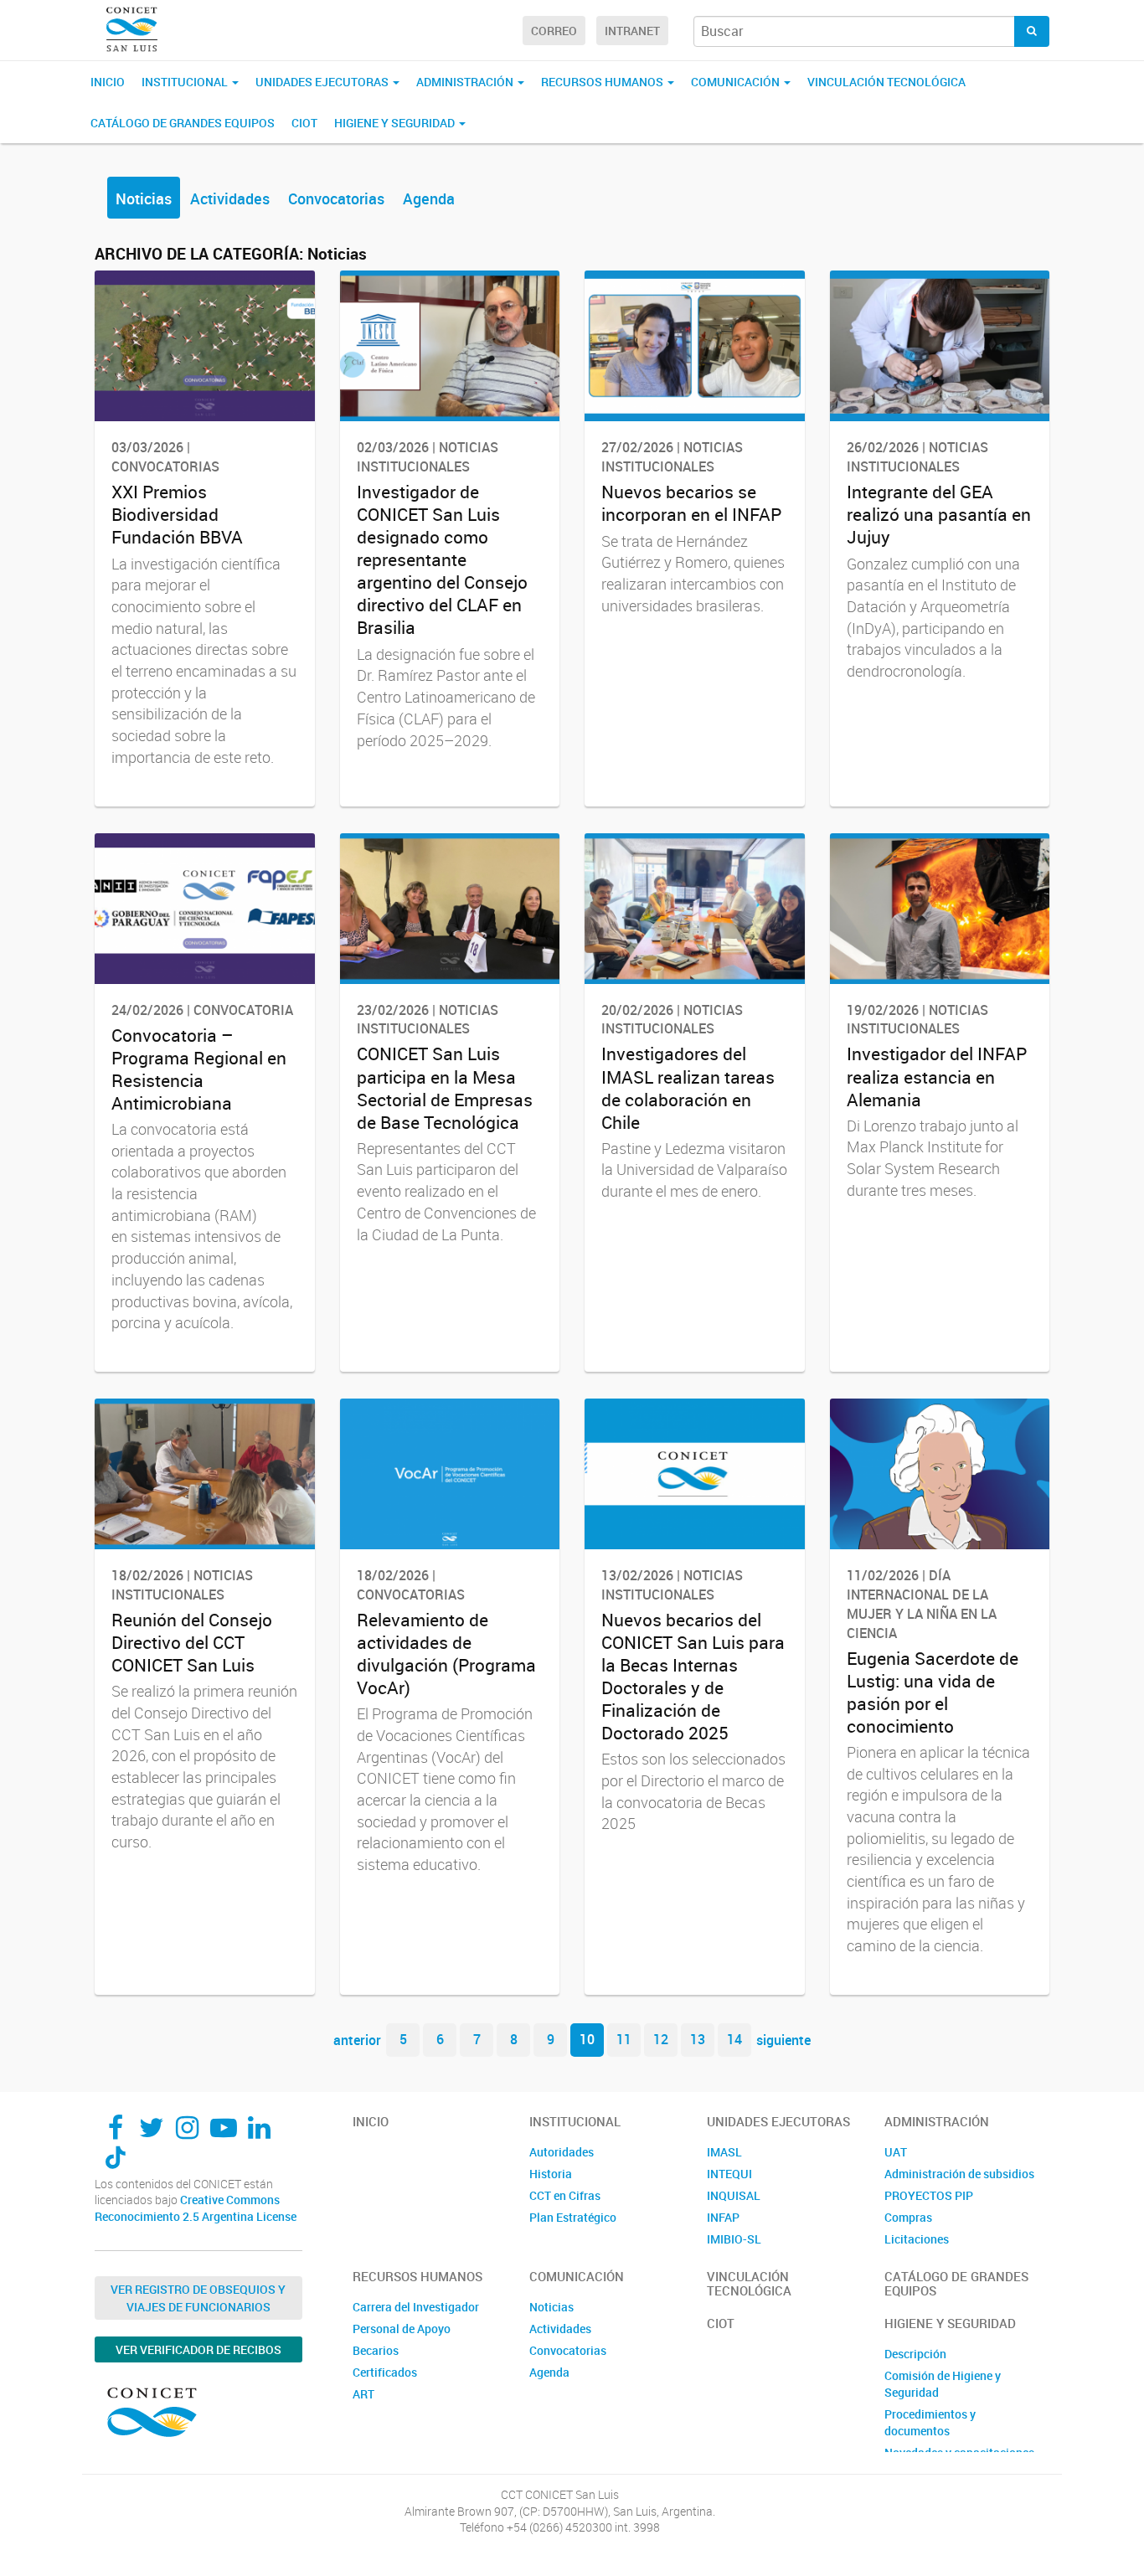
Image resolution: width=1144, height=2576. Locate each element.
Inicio (108, 82)
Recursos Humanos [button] (603, 82)
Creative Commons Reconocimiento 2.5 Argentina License (196, 2208)
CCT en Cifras (565, 2195)
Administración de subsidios (959, 2174)
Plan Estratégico (573, 2217)
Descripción (915, 2354)
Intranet (632, 31)
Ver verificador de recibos (198, 2349)
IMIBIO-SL (734, 2239)
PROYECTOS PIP (929, 2195)
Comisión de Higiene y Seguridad (943, 2384)
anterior (357, 2039)
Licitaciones (917, 2239)
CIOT (304, 123)
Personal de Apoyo (402, 2329)
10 (587, 2039)
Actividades (230, 198)
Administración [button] (466, 82)
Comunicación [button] (737, 82)
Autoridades (562, 2152)
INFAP (723, 2217)
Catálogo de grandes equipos (183, 123)
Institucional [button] (186, 82)
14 (734, 2039)
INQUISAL (734, 2195)
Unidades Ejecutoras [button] (323, 82)
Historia (551, 2174)
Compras (908, 2217)
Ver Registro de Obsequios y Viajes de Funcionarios (198, 2298)
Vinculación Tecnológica (886, 82)
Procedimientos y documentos (930, 2422)
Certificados (385, 2372)
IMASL (724, 2152)
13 (698, 2039)
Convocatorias (336, 198)
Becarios (376, 2350)
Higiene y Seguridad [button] (396, 123)
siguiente (783, 2039)
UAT (896, 2152)
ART (363, 2394)
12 (661, 2039)
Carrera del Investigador (416, 2307)
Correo (554, 31)
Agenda (429, 198)
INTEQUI (729, 2174)
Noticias (144, 198)
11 (624, 2039)
